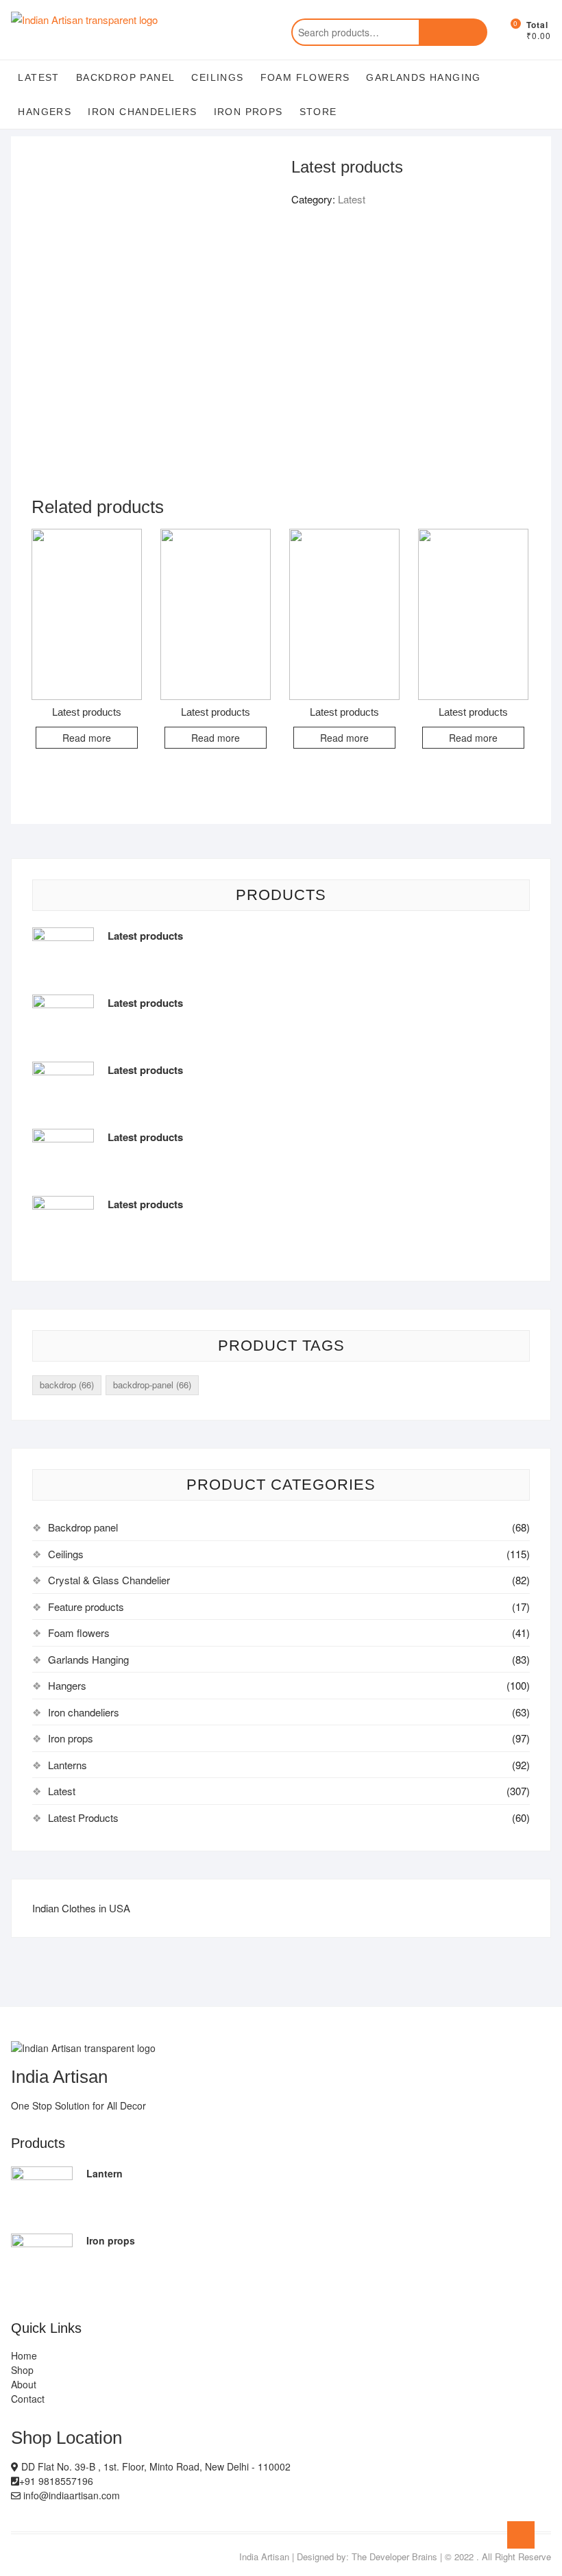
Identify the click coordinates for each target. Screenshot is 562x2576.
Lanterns (68, 1765)
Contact (28, 2399)
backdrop (67, 1385)
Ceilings (217, 77)
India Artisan (264, 2556)
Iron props (248, 112)
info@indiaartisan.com (70, 2495)
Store (318, 112)
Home (24, 2355)
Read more (87, 738)
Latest (38, 77)
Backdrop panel (126, 77)
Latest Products (83, 1817)
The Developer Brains (394, 2556)
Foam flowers (305, 77)
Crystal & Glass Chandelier (109, 1580)
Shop (22, 2370)
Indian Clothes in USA (81, 1908)
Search (453, 32)
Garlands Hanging (423, 77)
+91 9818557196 (56, 2481)
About (24, 2384)
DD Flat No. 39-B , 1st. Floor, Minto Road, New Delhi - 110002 (155, 2466)
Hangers (45, 112)
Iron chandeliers (142, 112)
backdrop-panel (152, 1385)
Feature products (86, 1606)
